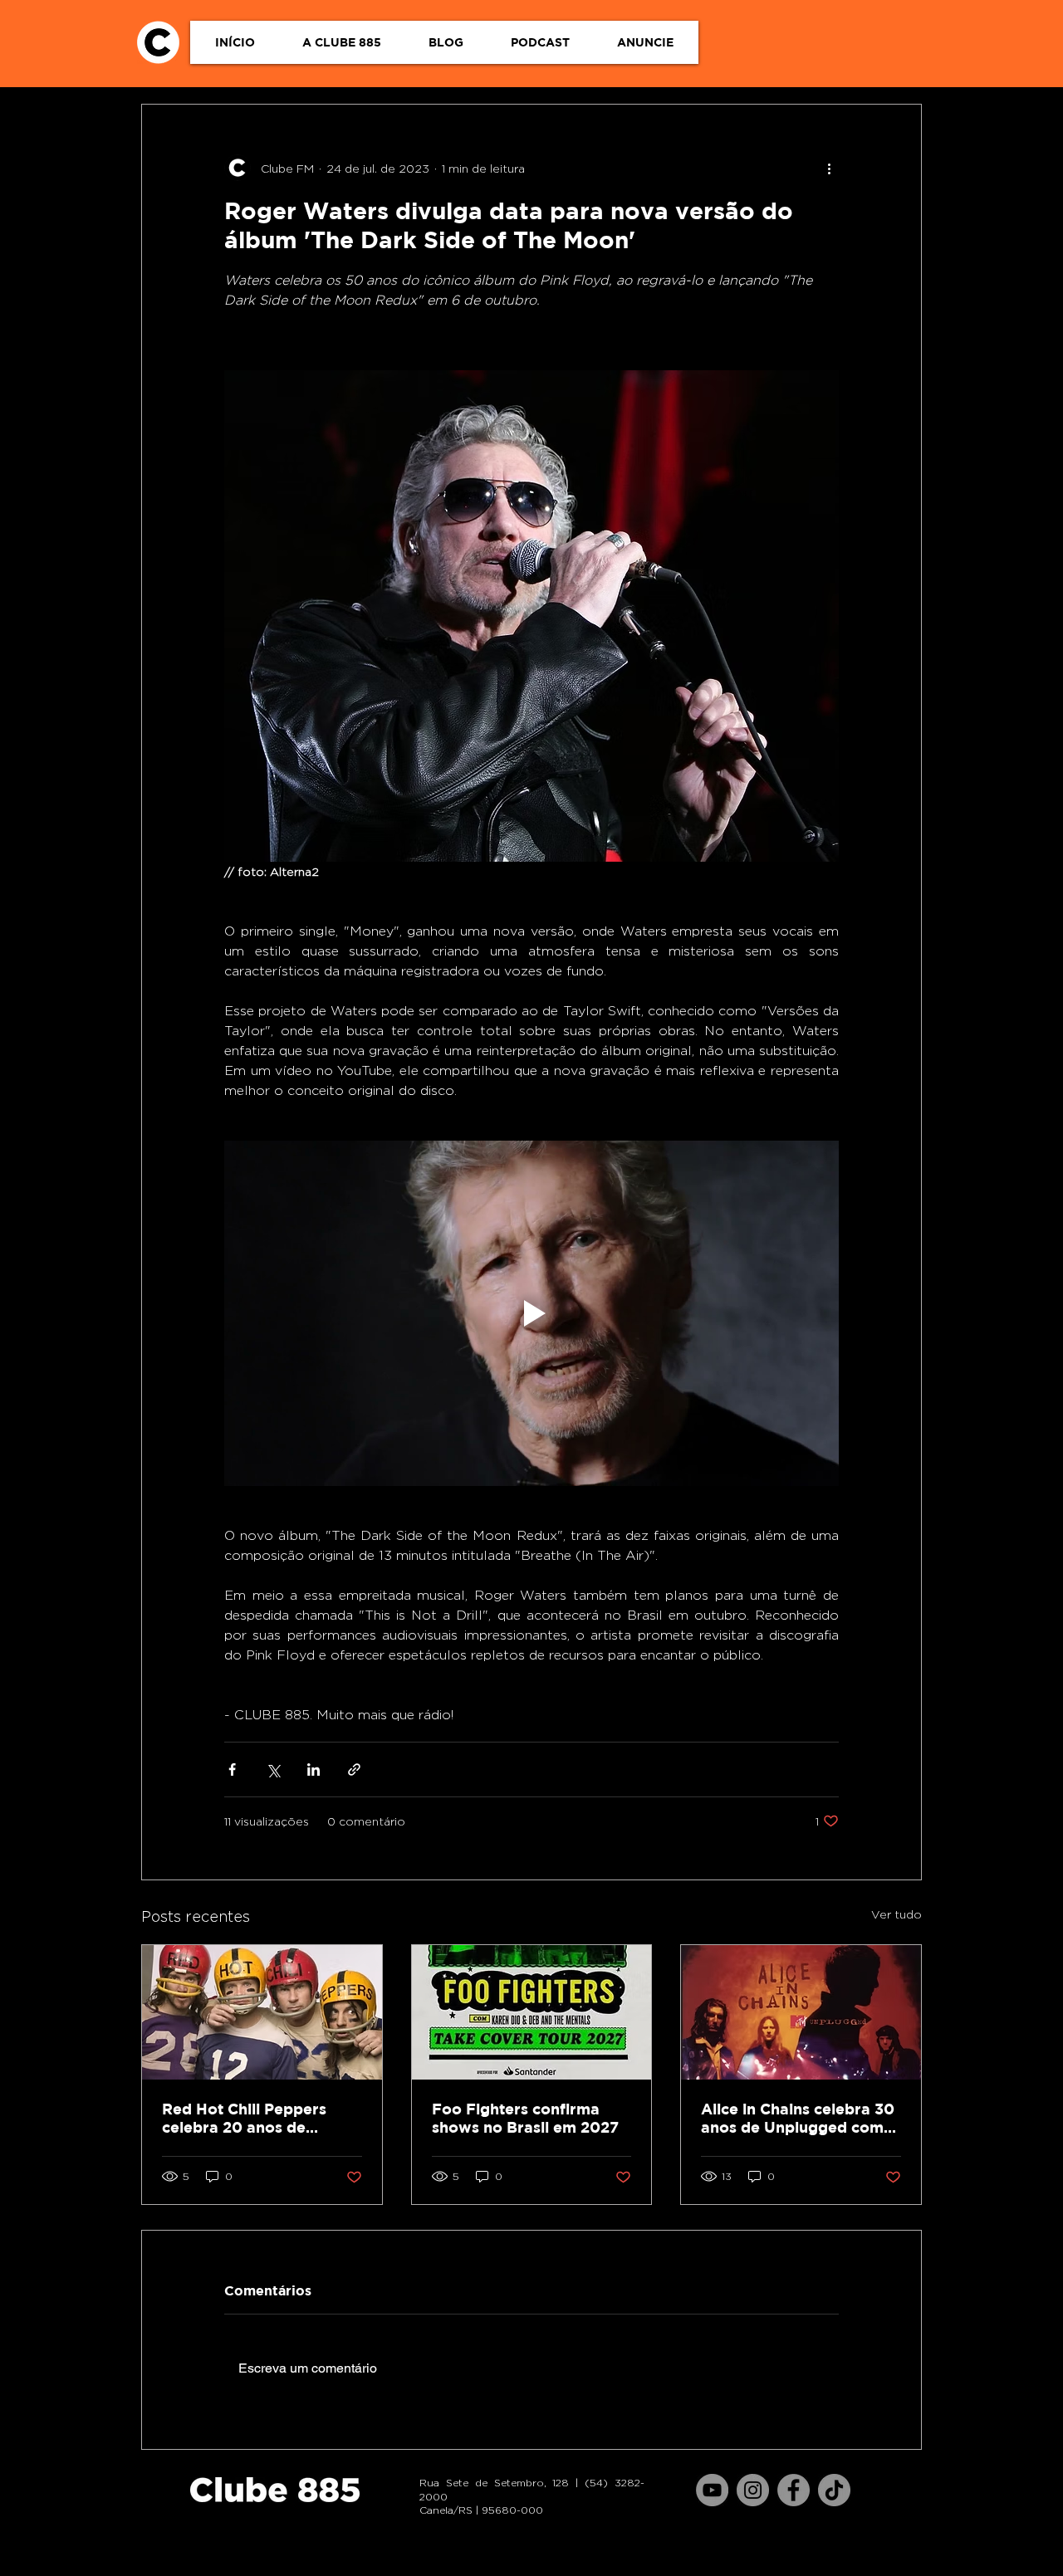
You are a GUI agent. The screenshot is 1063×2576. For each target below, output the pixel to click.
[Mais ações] (829, 168)
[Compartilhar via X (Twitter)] (273, 1769)
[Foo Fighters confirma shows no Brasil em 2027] (532, 2012)
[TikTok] (834, 2490)
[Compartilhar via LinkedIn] (314, 1769)
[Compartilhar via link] (354, 1769)
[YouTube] (712, 2490)
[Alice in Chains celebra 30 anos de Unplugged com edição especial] (801, 2012)
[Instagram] (753, 2490)
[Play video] (531, 1313)
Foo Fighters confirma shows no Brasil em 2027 (525, 2118)
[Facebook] (794, 2490)
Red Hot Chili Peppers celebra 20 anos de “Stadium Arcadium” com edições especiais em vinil (259, 2119)
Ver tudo (896, 1914)
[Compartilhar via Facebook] (232, 1769)
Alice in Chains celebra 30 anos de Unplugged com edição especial (798, 2119)
